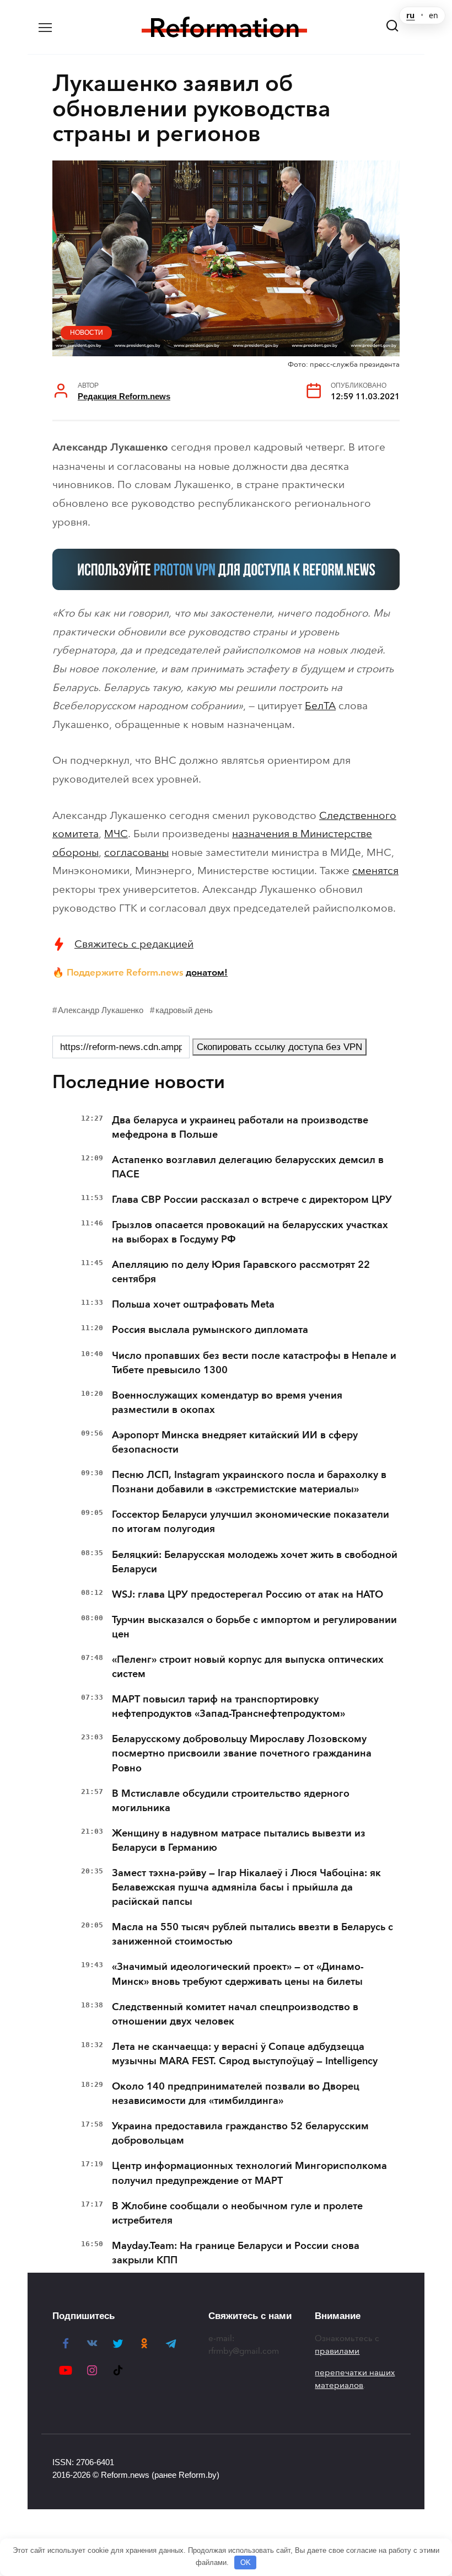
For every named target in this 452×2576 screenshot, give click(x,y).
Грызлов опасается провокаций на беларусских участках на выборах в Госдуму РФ (250, 1232)
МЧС (116, 834)
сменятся (375, 871)
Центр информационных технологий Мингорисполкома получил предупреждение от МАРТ (249, 2173)
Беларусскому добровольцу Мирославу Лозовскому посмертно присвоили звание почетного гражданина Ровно (242, 1753)
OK (246, 2562)
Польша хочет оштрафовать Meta (193, 1304)
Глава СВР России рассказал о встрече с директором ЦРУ (252, 1199)
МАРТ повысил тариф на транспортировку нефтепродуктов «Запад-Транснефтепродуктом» (228, 1706)
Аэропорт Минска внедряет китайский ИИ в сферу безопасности (235, 1442)
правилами (337, 2351)
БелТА (320, 706)
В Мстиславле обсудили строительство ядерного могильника (231, 1801)
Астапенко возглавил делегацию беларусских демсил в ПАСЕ (248, 1167)
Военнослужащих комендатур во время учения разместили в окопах (227, 1402)
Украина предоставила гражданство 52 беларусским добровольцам (240, 2133)
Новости (87, 333)
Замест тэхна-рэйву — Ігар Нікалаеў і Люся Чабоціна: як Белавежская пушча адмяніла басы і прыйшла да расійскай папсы (246, 1887)
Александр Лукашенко (101, 1010)
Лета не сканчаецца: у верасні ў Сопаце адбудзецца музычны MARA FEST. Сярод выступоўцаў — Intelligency (245, 2054)
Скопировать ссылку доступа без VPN (279, 1047)
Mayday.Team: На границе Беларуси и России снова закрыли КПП (236, 2253)
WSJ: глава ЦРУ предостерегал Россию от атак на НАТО (247, 1594)
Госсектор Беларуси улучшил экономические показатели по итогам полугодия (251, 1522)
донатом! (207, 972)
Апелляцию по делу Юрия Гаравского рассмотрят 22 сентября (241, 1272)
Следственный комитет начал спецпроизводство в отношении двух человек (235, 2014)
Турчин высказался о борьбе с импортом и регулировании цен (254, 1627)
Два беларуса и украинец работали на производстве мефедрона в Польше (240, 1127)
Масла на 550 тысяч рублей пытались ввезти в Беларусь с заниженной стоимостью (252, 1934)
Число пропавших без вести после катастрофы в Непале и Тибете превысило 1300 (254, 1363)
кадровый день (184, 1010)
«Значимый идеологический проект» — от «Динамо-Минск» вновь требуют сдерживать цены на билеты (238, 1974)
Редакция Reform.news (124, 396)
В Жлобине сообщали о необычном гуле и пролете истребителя (237, 2213)
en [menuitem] (434, 15)
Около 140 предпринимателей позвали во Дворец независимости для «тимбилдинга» (236, 2093)
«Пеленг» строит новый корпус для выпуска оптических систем (248, 1667)
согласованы (136, 852)
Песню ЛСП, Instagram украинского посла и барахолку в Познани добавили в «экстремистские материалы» (249, 1482)
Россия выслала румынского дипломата (210, 1330)
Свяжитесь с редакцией (134, 944)
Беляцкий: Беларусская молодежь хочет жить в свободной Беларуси (255, 1562)
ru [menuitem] (410, 15)
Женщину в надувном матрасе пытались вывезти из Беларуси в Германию (239, 1840)
